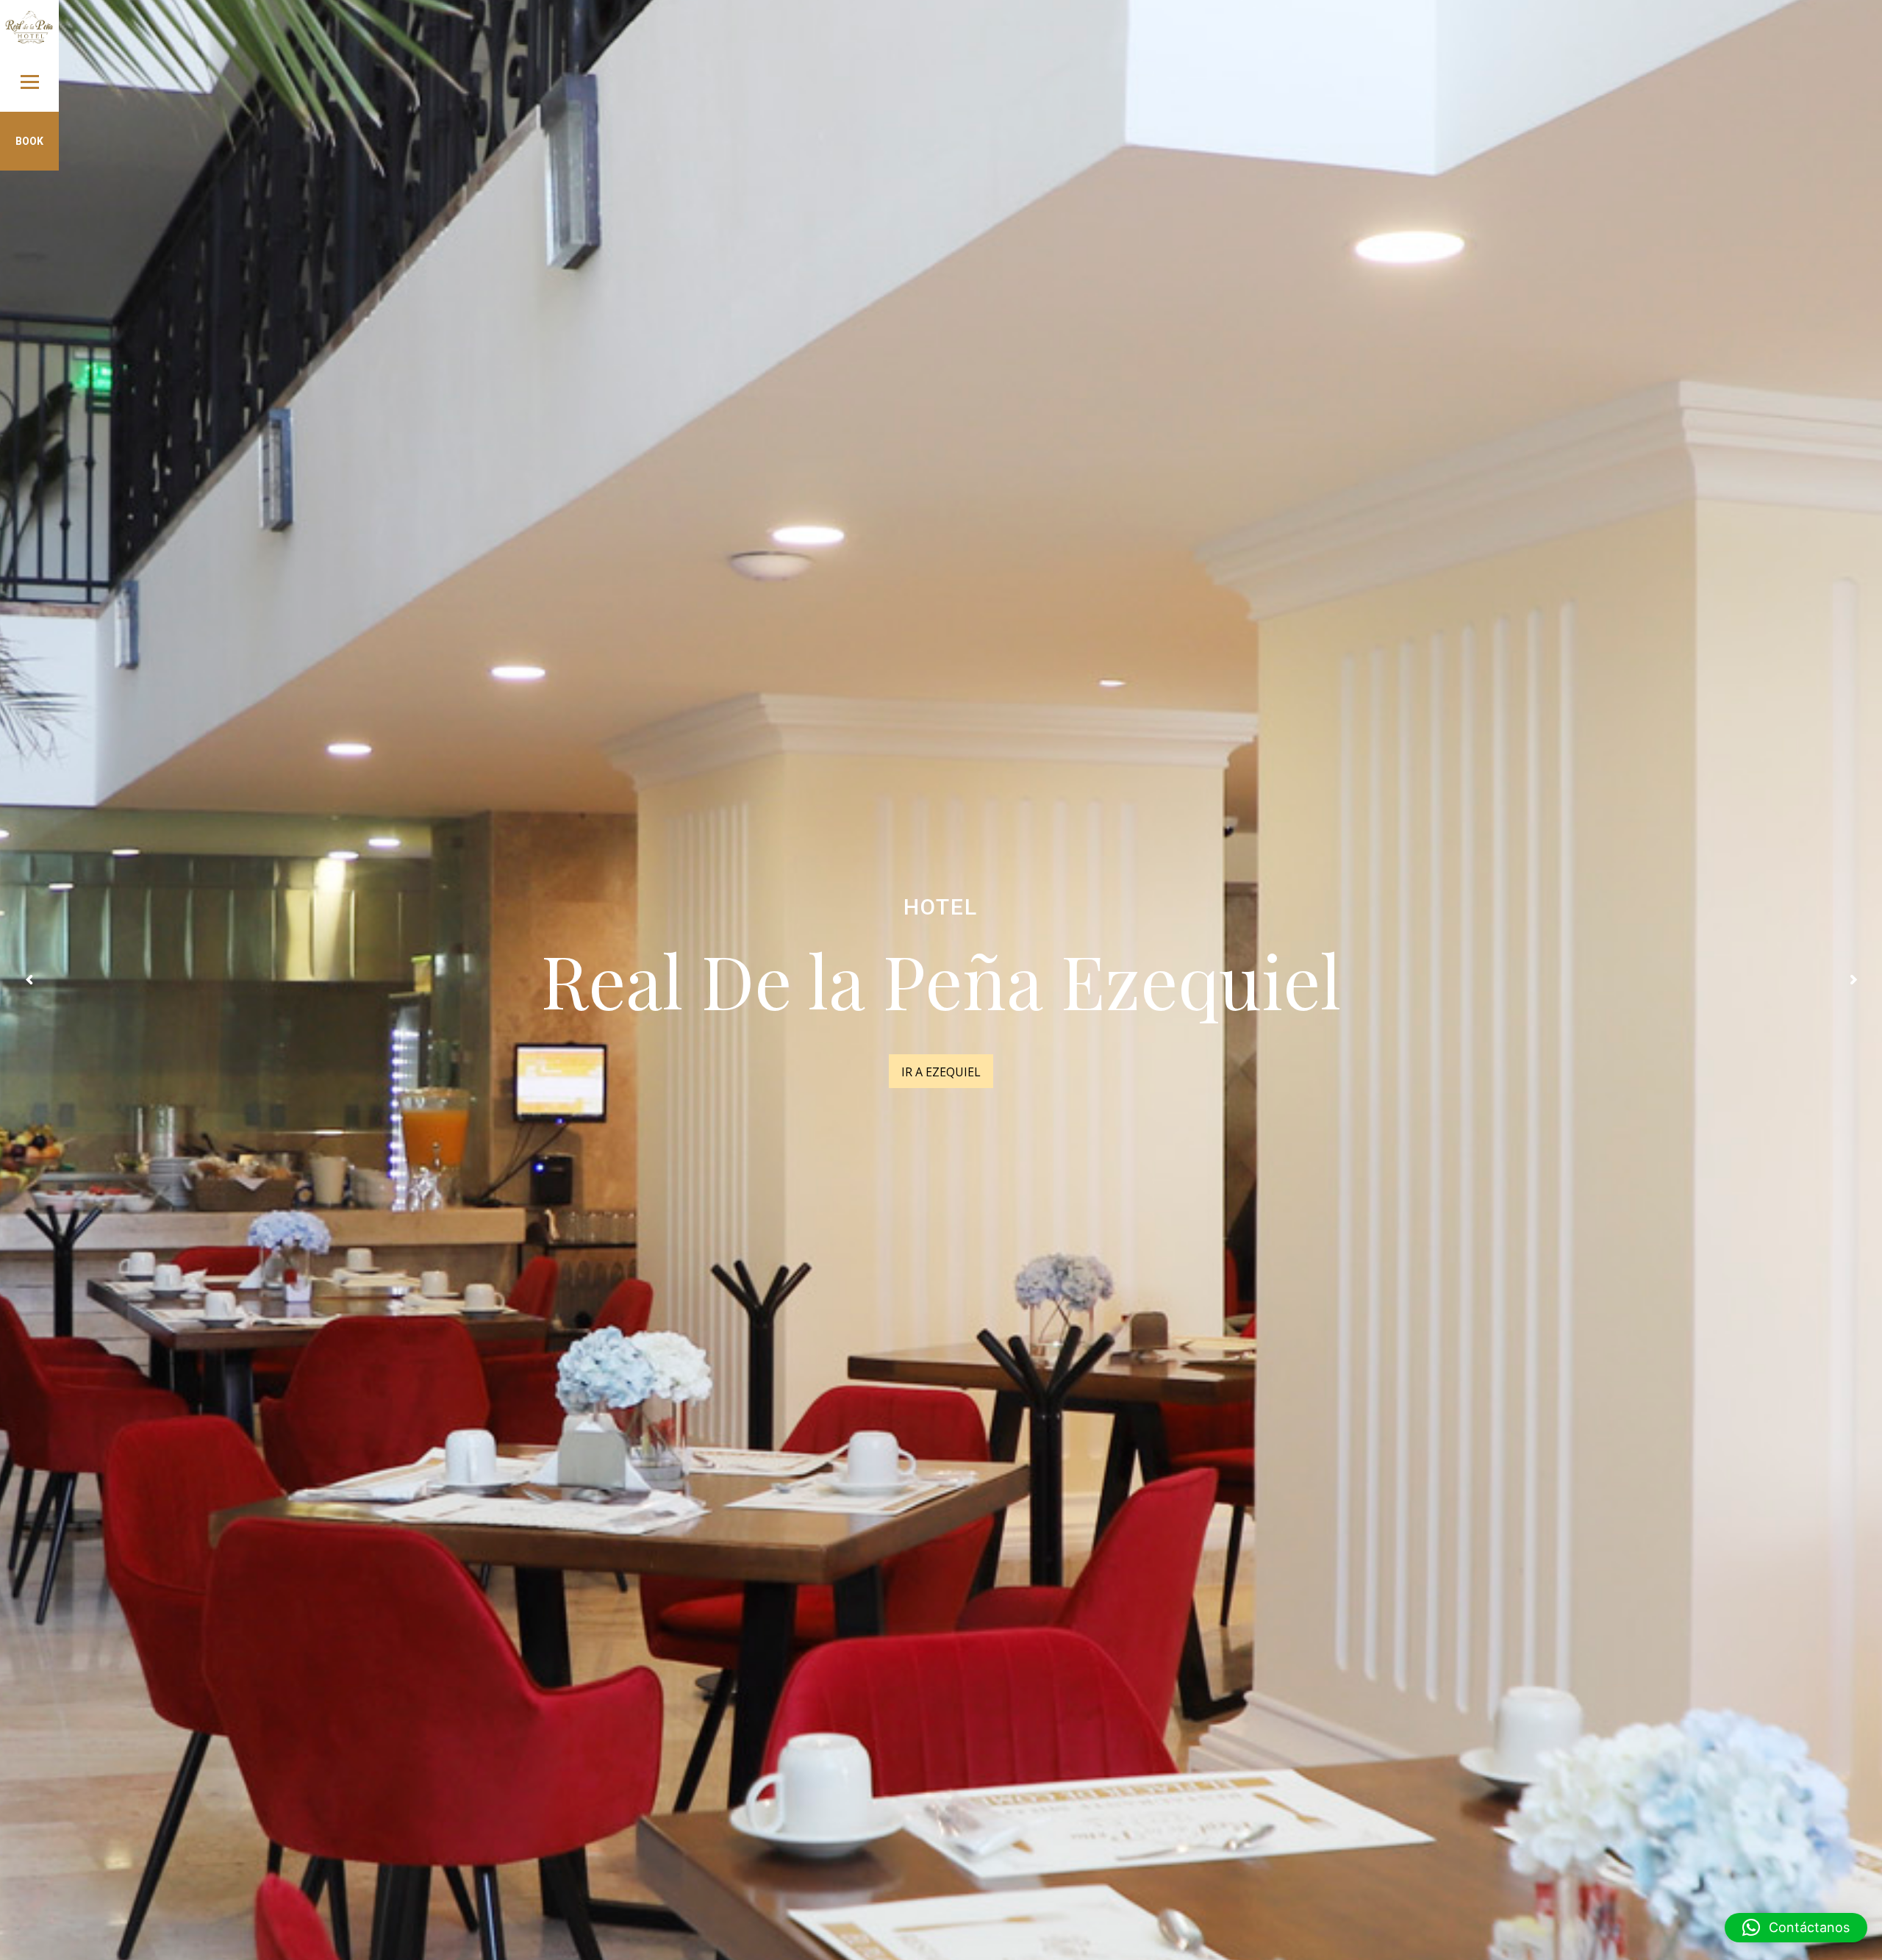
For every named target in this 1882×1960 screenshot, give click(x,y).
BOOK (29, 141)
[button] (1796, 1928)
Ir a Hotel (941, 1072)
